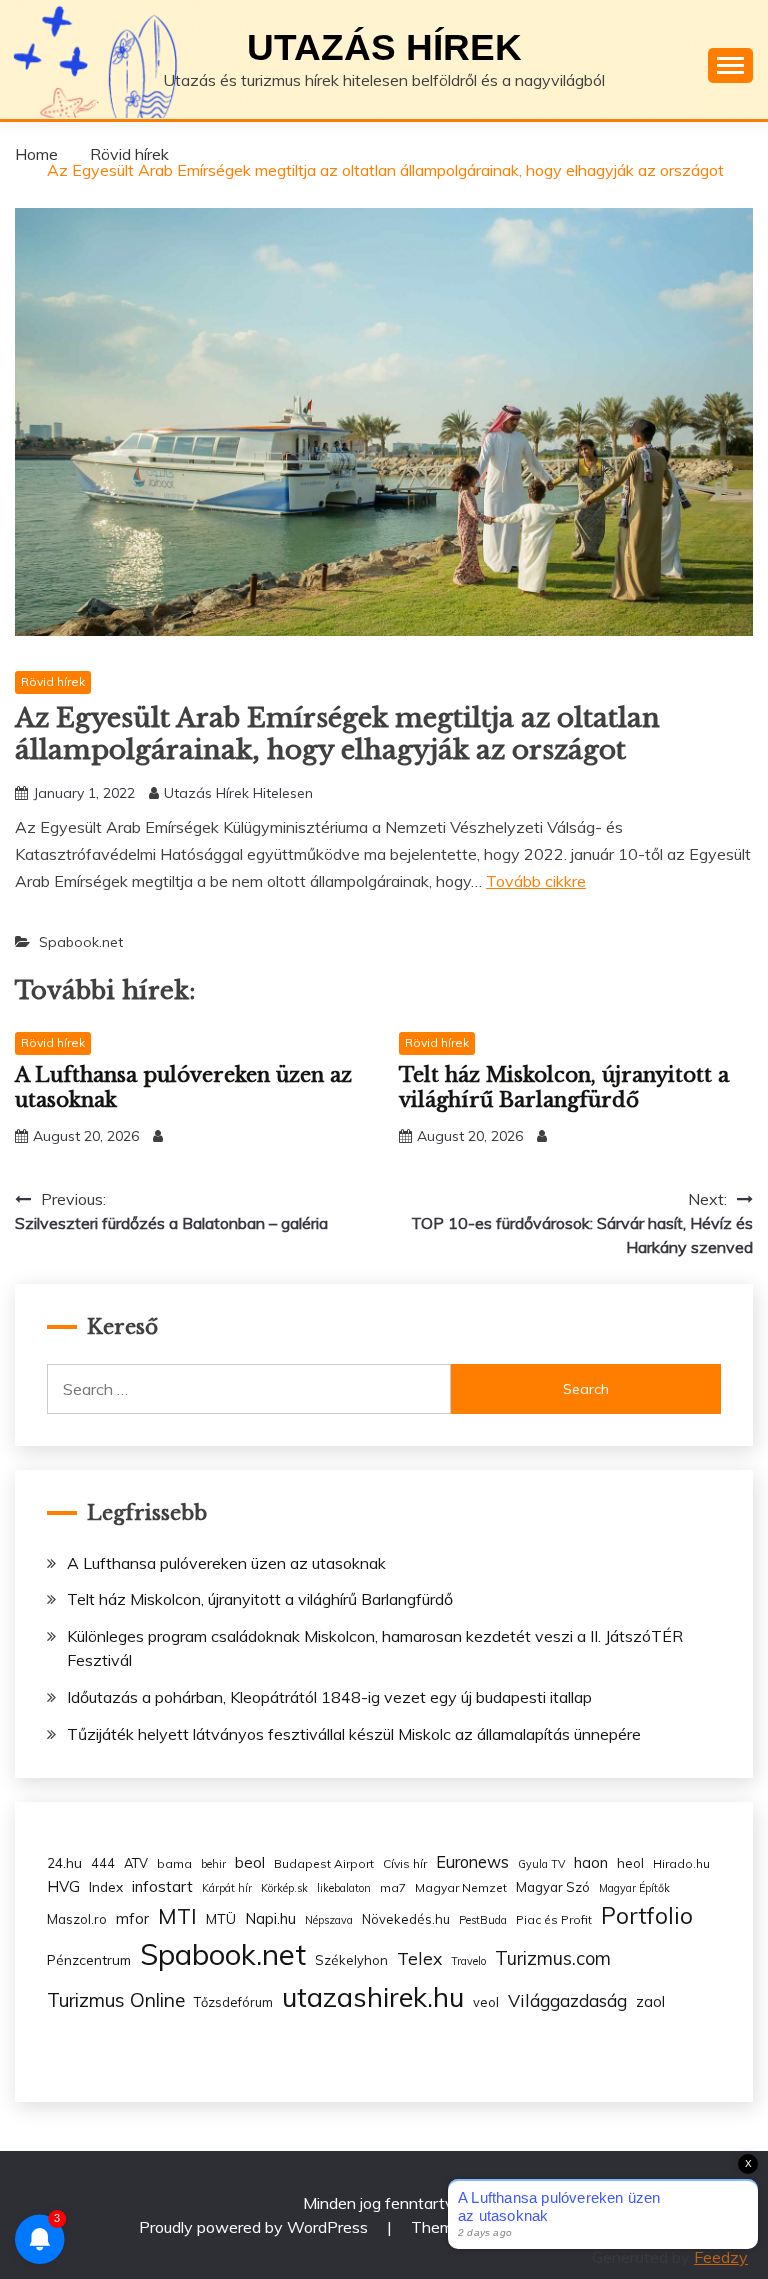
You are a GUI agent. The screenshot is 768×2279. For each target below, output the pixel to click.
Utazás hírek (384, 47)
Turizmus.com (553, 1958)
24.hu (64, 1862)
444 (103, 1863)
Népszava (329, 1920)
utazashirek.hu (373, 1997)
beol (250, 1862)
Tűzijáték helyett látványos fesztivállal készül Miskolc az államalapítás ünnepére (354, 1734)
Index (106, 1886)
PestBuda (483, 1920)
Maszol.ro (77, 1919)
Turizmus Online (116, 2000)
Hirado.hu (681, 1863)
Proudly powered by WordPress (255, 2227)
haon (591, 1862)
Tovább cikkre (536, 881)
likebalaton (344, 1888)
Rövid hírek (53, 681)
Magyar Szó (553, 1887)
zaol (650, 2002)
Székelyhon (351, 1960)
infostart (162, 1886)
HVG (63, 1886)
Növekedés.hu (406, 1919)
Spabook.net (81, 942)
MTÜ (221, 1918)
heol (630, 1863)
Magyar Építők (634, 1888)
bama (174, 1863)
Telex (419, 1958)
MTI (177, 1916)
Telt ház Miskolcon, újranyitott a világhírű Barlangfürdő (564, 1087)
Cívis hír (405, 1863)
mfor (132, 1918)
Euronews (472, 1862)
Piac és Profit (554, 1919)
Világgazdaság (567, 2000)
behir (213, 1864)
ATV (136, 1863)
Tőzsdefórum (233, 2002)
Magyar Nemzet (461, 1887)
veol (486, 2002)
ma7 (393, 1887)
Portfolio (647, 1915)
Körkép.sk (284, 1888)
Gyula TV (541, 1864)
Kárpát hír (227, 1888)
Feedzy (721, 2257)
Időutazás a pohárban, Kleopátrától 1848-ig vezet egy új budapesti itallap (329, 1697)
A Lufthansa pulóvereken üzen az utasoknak (226, 1563)
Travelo (468, 1961)
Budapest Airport (324, 1863)
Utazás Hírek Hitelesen (238, 793)
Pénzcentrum (89, 1959)
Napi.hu (270, 1918)
